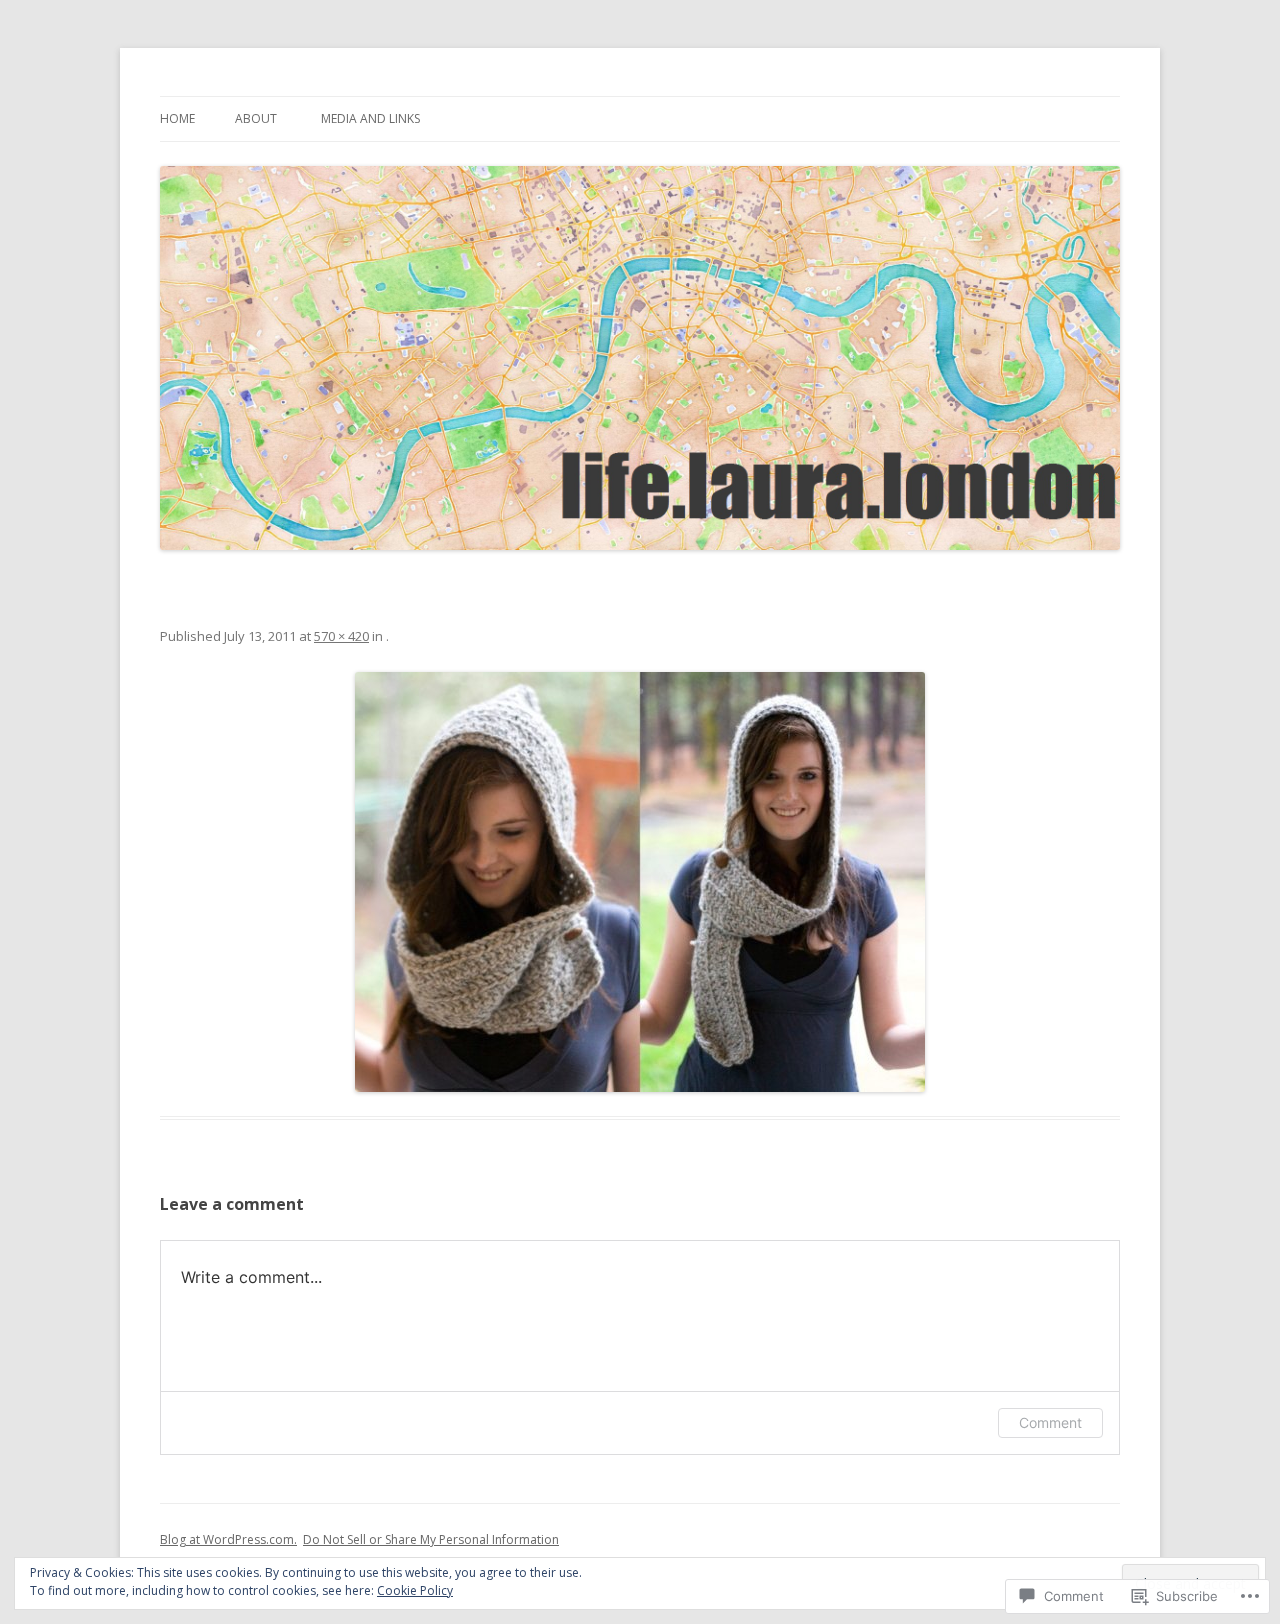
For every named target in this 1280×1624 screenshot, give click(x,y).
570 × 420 (341, 636)
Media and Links (370, 118)
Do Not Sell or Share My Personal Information (431, 1539)
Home (177, 118)
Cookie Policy (415, 1590)
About (256, 118)
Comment (1050, 1422)
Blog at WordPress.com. (228, 1539)
